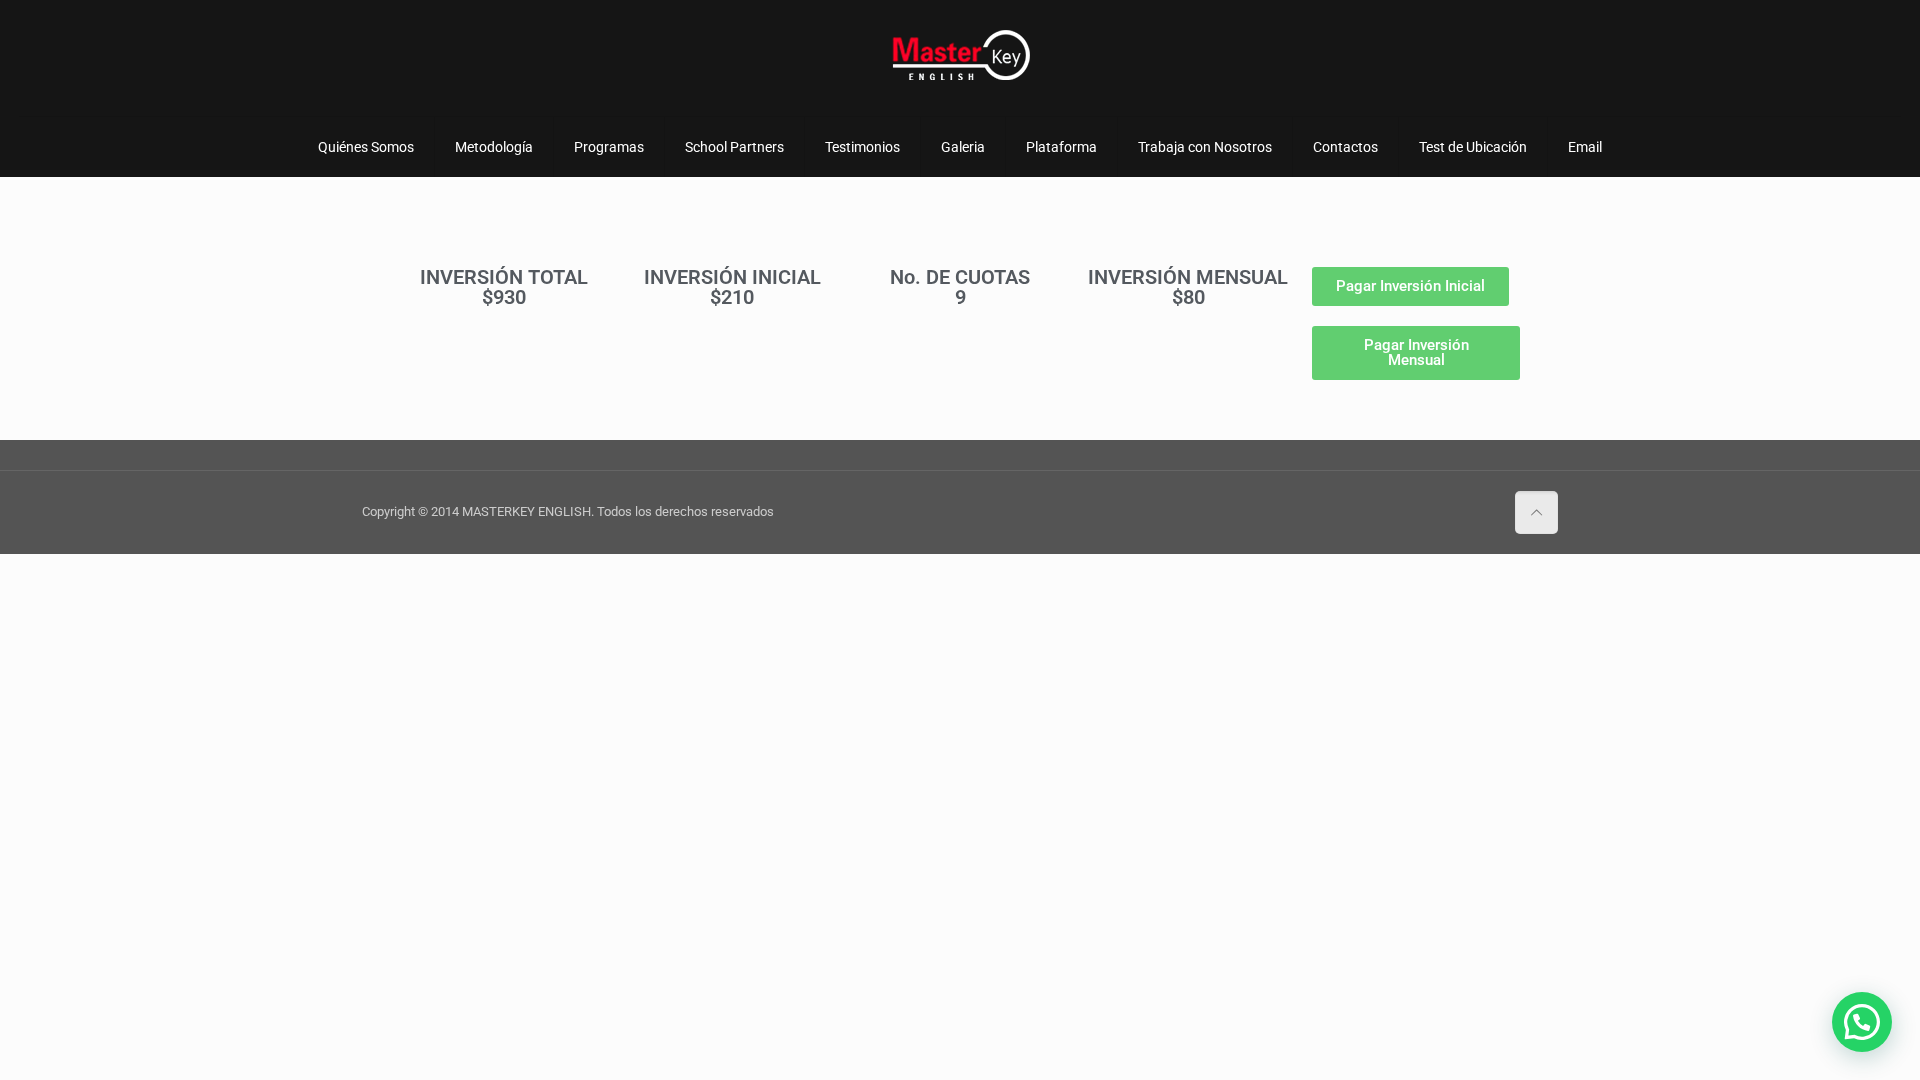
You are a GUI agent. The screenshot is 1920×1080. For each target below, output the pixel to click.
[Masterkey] (960, 55)
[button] (1862, 1022)
